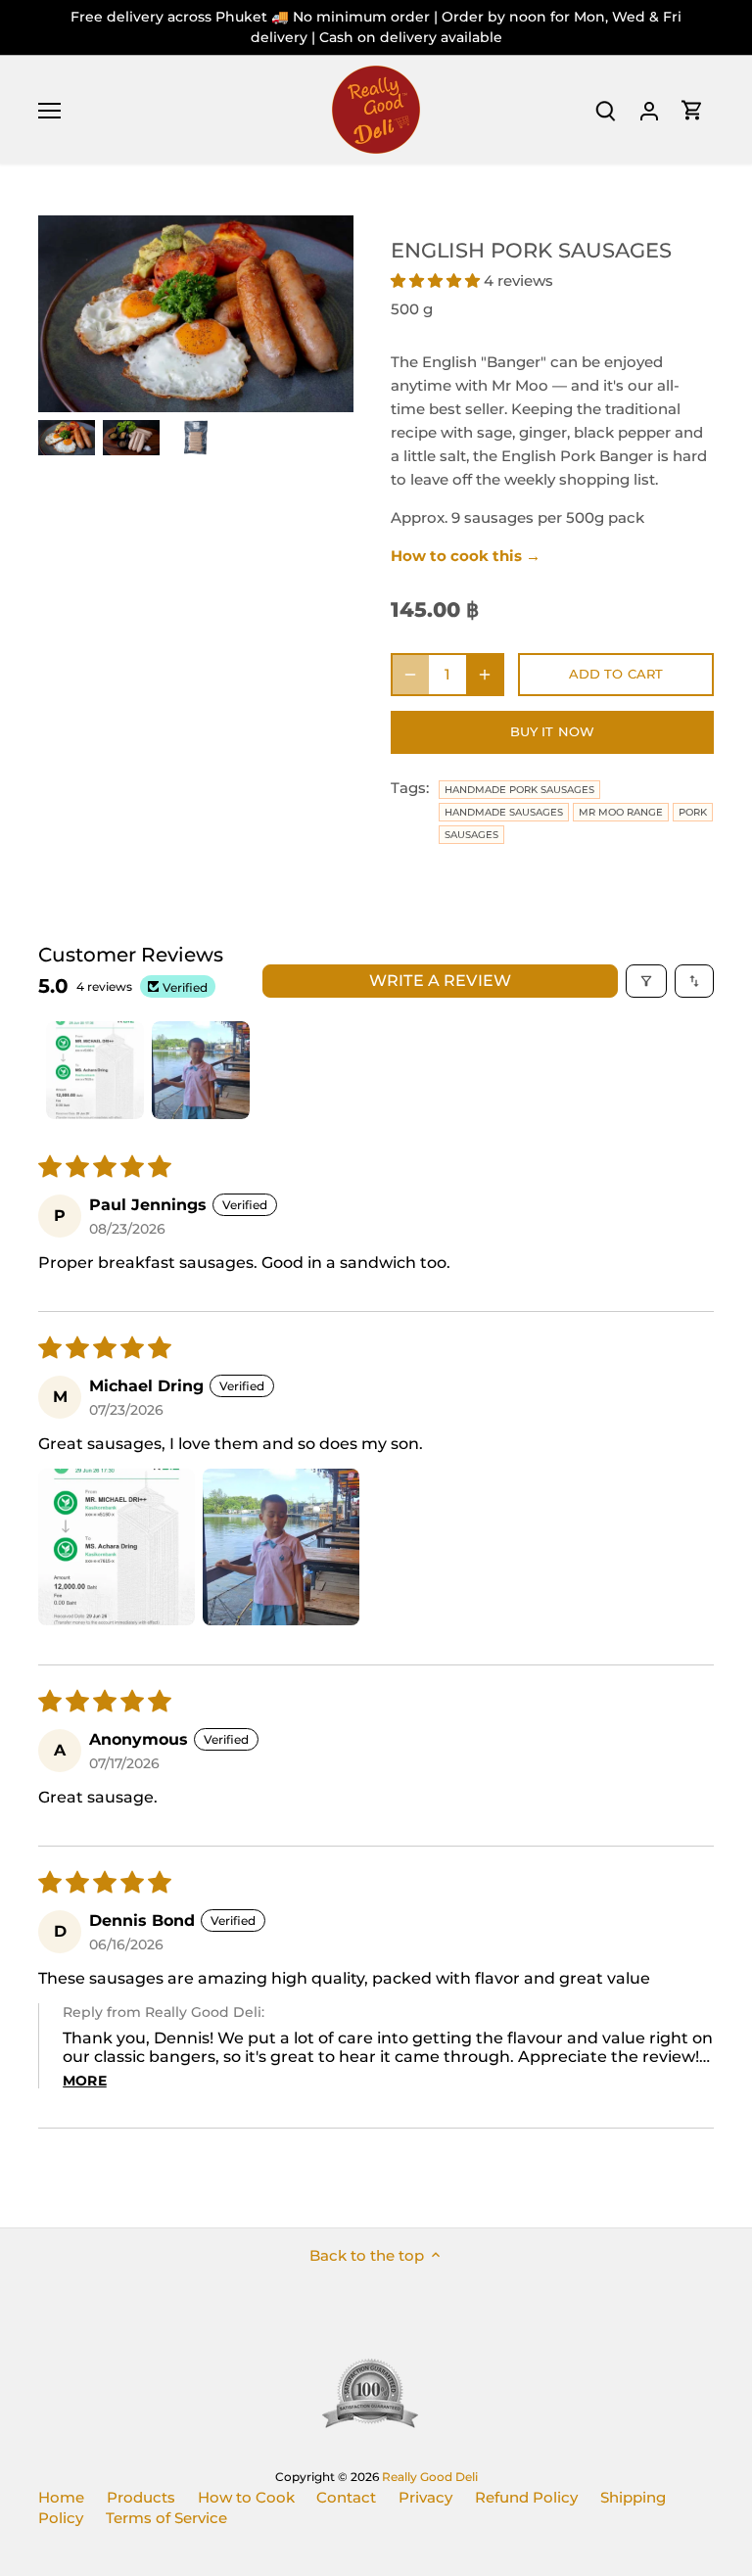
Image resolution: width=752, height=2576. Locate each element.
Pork (693, 812)
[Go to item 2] (201, 1070)
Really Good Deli (430, 2477)
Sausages (471, 835)
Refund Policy (526, 2497)
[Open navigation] (49, 111)
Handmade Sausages (504, 812)
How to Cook (246, 2497)
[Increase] (485, 675)
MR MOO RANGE (621, 812)
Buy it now (552, 732)
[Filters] (646, 981)
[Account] (649, 110)
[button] (437, 281)
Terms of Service (166, 2518)
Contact (346, 2497)
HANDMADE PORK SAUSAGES (519, 790)
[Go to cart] (692, 110)
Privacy (425, 2497)
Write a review (440, 981)
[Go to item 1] (95, 1070)
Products (141, 2497)
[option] (67, 438)
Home (61, 2497)
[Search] (606, 110)
